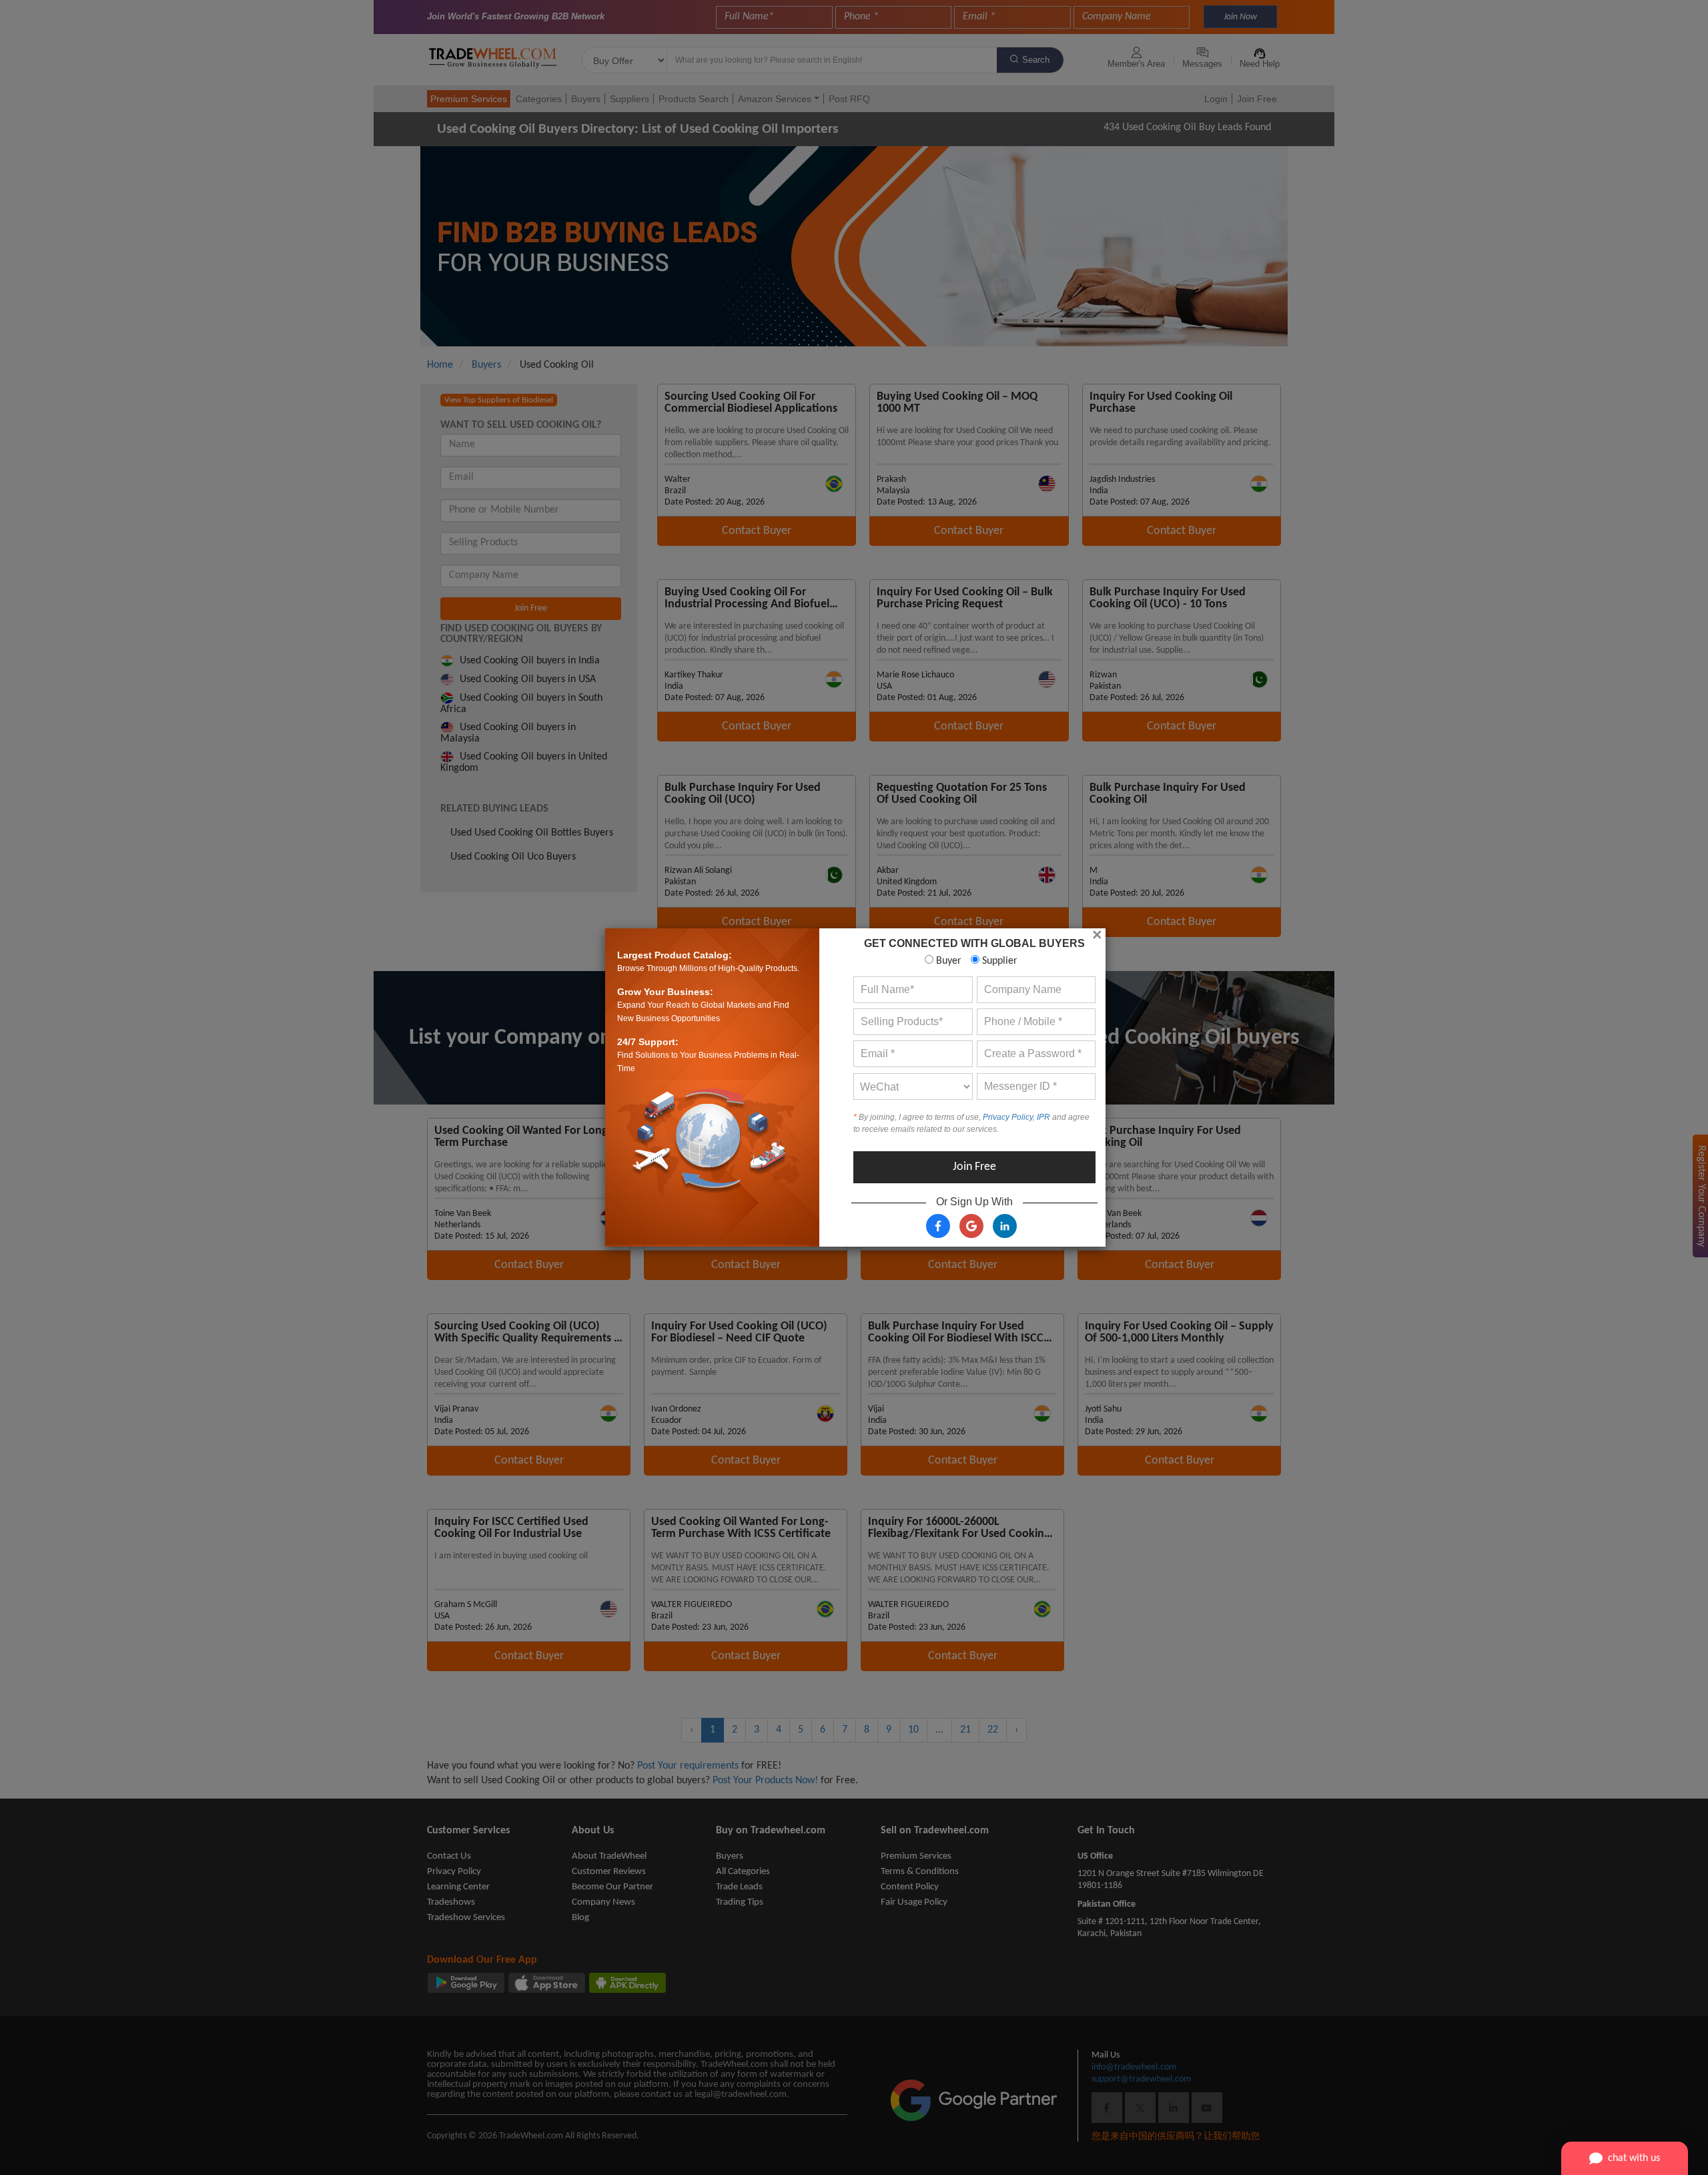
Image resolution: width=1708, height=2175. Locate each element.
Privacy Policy (1008, 1117)
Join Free (974, 1167)
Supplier (998, 961)
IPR (1043, 1117)
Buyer (947, 961)
